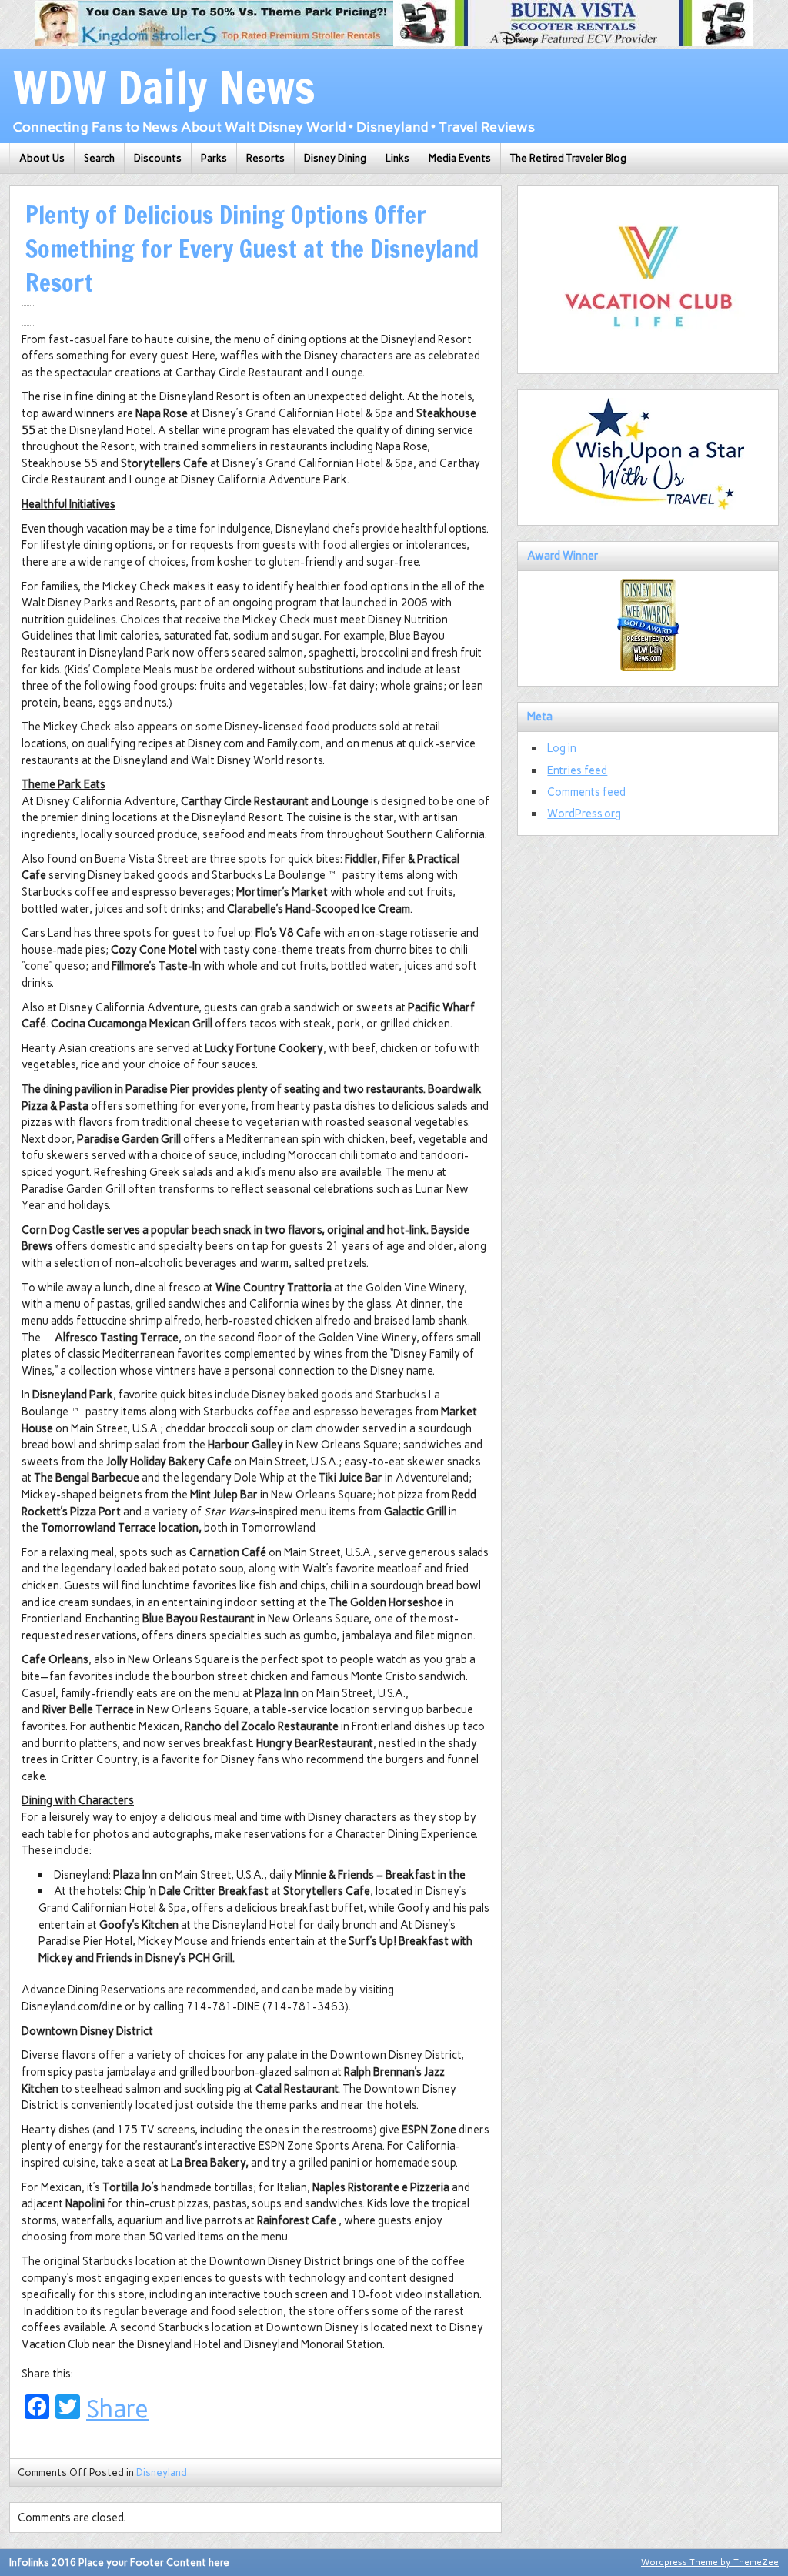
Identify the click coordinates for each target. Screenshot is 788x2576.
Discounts (158, 158)
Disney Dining (335, 158)
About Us (42, 158)
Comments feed (586, 792)
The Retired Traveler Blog (568, 158)
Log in (562, 748)
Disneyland (162, 2472)
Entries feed (577, 770)
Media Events (460, 158)
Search (99, 158)
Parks (214, 158)
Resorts (265, 158)
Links (397, 158)
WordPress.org (584, 814)
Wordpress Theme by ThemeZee (710, 2562)
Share (117, 2409)
